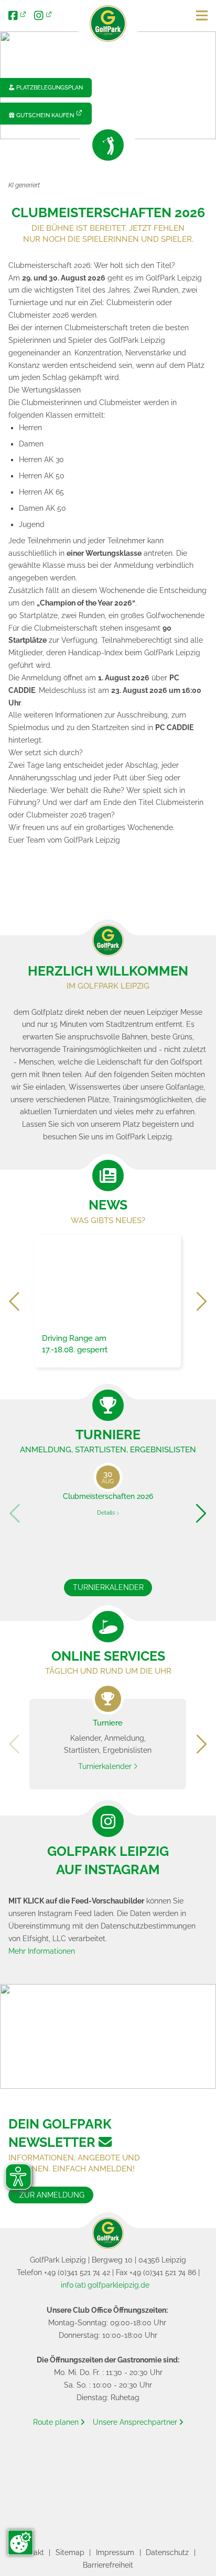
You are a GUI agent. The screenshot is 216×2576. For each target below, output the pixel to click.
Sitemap (70, 2552)
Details (107, 1513)
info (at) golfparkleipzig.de (105, 2285)
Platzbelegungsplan (46, 87)
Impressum (115, 2552)
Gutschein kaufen (41, 115)
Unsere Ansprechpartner (138, 2422)
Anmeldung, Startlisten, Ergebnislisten (108, 1449)
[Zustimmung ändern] (20, 2543)
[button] (15, 1301)
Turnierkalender (108, 1587)
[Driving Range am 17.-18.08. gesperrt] (108, 1300)
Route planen (59, 2422)
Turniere (108, 1435)
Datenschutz (167, 2552)
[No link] (108, 85)
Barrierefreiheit (108, 2565)
